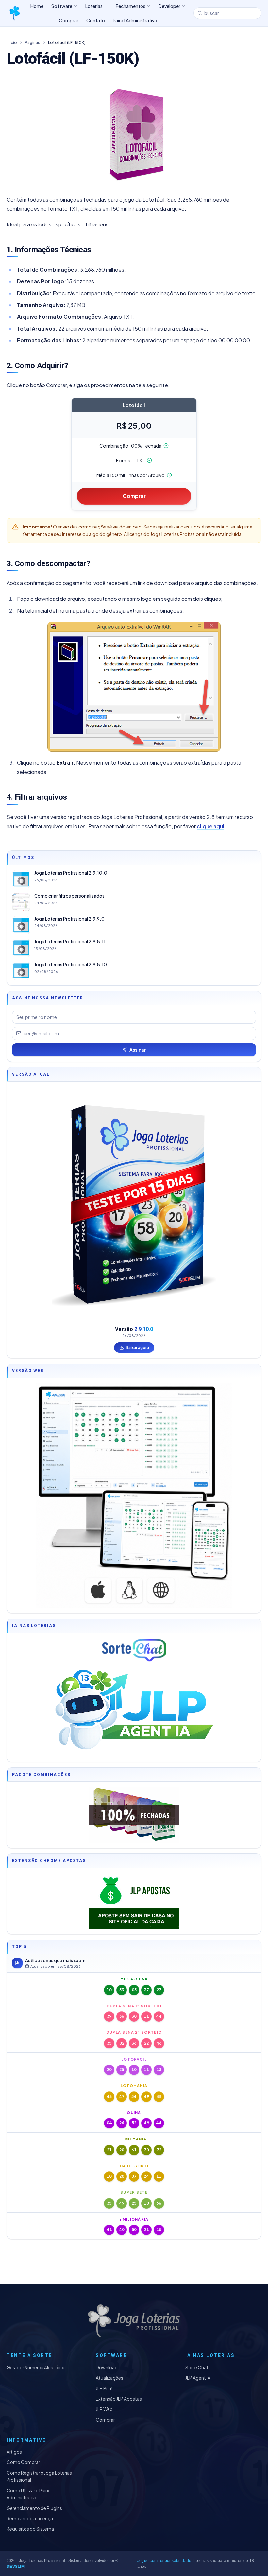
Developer (169, 6)
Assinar (138, 1050)
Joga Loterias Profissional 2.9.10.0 (71, 873)
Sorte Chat (197, 2367)
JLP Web (104, 2409)
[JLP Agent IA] (134, 1711)
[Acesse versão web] (134, 1495)
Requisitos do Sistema (30, 2529)
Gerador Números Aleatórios (36, 2367)
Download (107, 2367)
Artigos (14, 2452)
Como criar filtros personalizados (69, 896)
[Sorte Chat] (134, 1650)
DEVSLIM (16, 2567)
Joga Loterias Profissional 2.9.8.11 (70, 942)
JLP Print (104, 2388)
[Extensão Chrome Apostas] (134, 1901)
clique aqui (210, 826)
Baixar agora (137, 1347)
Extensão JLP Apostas (119, 2399)
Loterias (94, 6)
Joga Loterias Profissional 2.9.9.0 (69, 919)
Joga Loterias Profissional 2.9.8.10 (71, 965)
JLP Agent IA (198, 2378)
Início (12, 42)
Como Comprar (23, 2462)
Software (62, 6)
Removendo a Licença (30, 2519)
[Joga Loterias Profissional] (14, 13)
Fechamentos (131, 6)
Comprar (134, 496)
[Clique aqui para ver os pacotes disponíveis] (134, 1815)
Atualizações (109, 2378)
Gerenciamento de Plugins (34, 2508)
